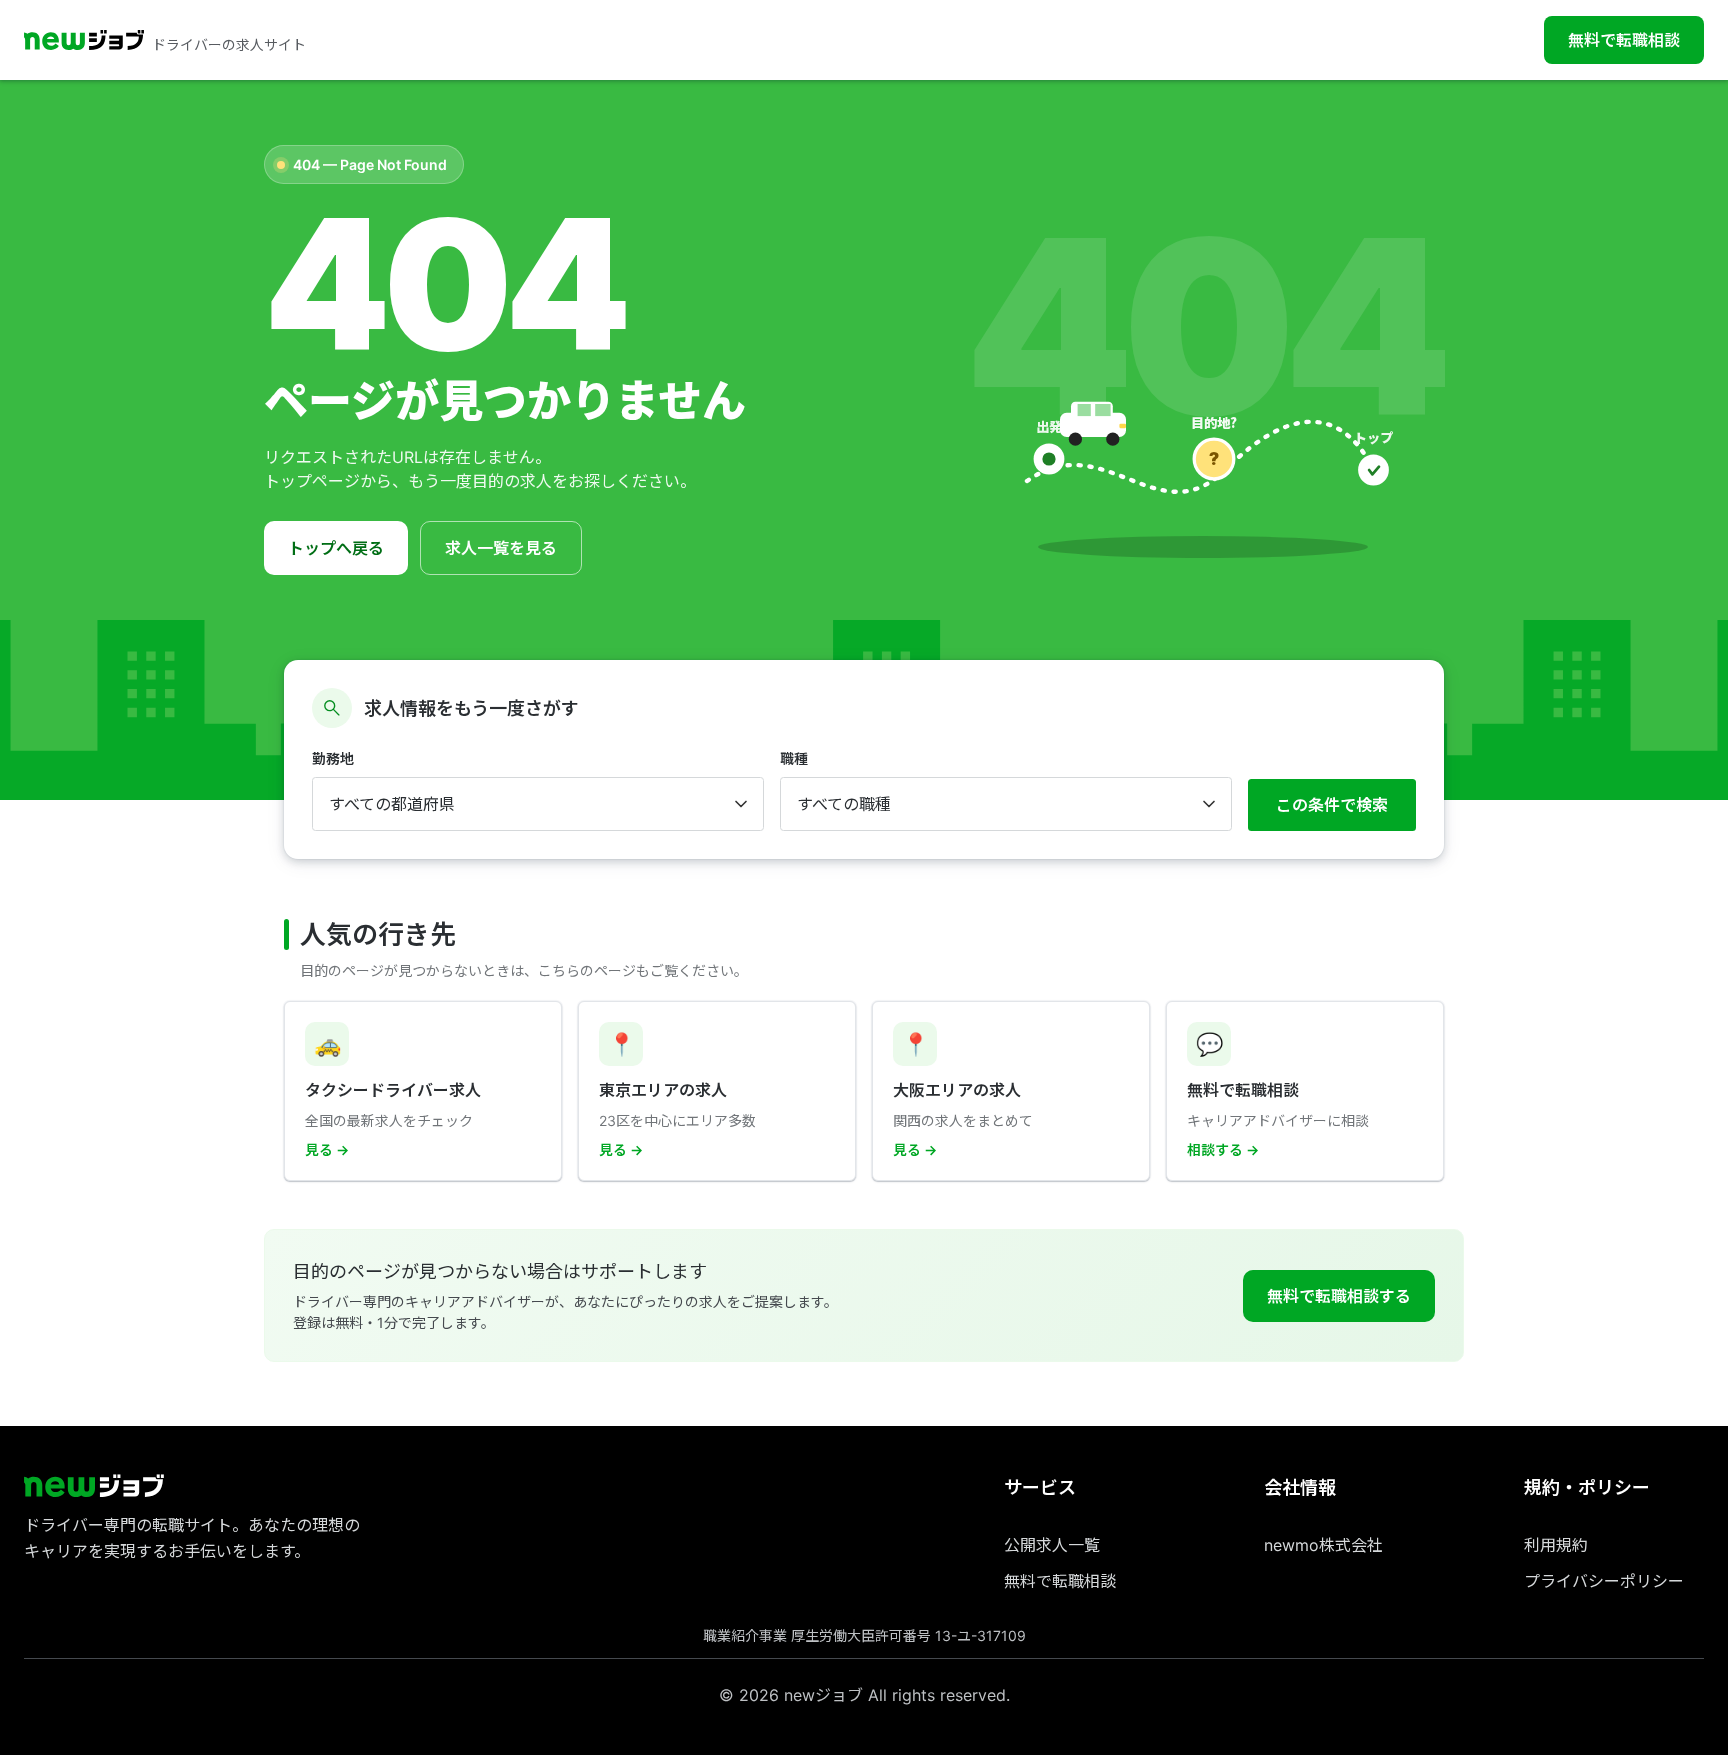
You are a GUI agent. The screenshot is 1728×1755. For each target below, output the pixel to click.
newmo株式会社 (1323, 1545)
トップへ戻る (336, 548)
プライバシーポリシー (1604, 1581)
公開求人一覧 (1052, 1545)
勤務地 (333, 758)
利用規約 (1556, 1545)
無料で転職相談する (1339, 1296)
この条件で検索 (1332, 805)
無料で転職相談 (1624, 40)
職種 (794, 758)
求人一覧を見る (501, 548)
